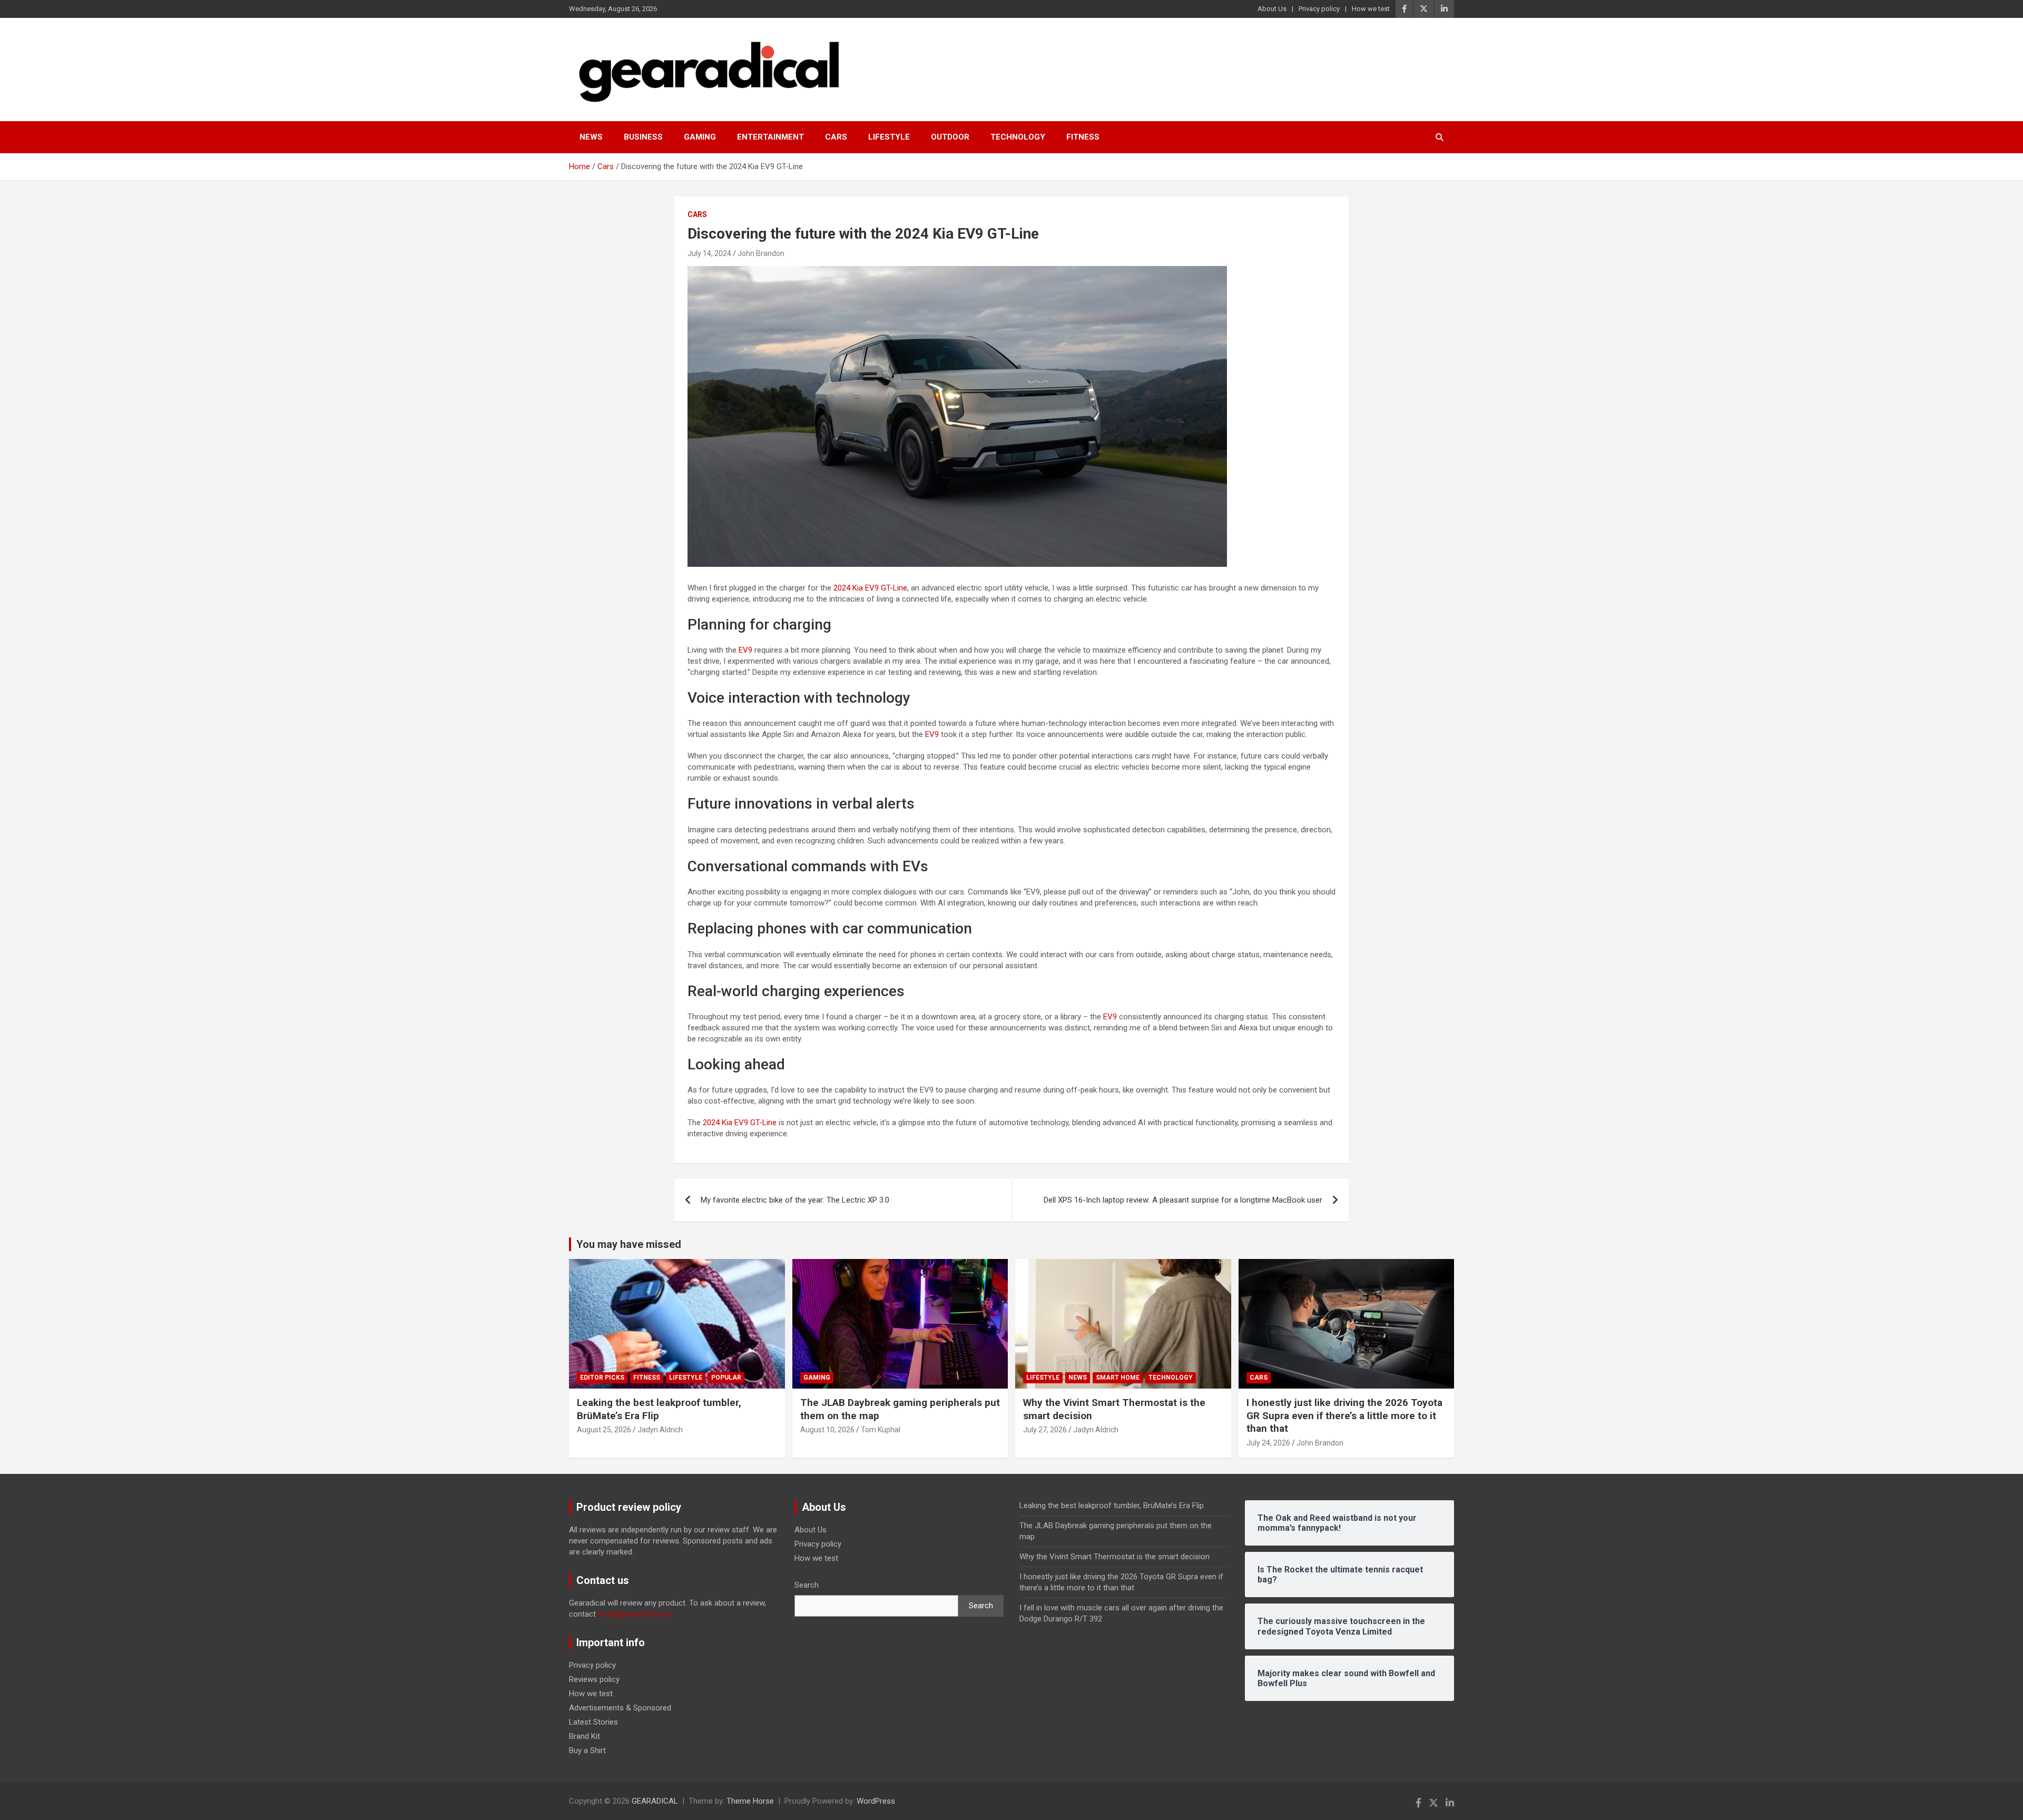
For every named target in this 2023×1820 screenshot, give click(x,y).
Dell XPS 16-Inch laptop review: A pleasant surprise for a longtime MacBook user (1183, 1200)
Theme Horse (750, 1801)
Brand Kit (585, 1736)
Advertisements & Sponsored (620, 1708)
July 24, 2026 (1268, 1443)
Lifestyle (889, 137)
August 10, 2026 (827, 1430)
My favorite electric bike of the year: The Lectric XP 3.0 (795, 1200)
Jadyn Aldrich (660, 1430)
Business (643, 137)
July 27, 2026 (1045, 1430)
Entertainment (770, 137)
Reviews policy (594, 1679)
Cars (836, 137)
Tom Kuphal (881, 1430)
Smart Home (1118, 1378)
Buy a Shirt (587, 1750)
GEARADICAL (655, 1801)
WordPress (876, 1801)
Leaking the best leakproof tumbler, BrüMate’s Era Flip (1112, 1506)
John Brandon (761, 253)
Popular (726, 1378)
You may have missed (629, 1244)
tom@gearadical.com (635, 1614)
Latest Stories (593, 1722)
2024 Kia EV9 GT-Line (870, 588)
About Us (1272, 9)
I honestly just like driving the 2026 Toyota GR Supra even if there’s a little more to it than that (1344, 1415)
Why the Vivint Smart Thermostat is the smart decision (1114, 1557)
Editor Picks (602, 1378)
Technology (1018, 137)
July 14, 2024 (709, 253)
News (591, 137)
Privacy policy (1319, 9)
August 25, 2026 (604, 1430)
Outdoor (950, 137)
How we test (1371, 9)
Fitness (1083, 137)
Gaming (700, 137)
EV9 (745, 650)
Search (807, 1585)
